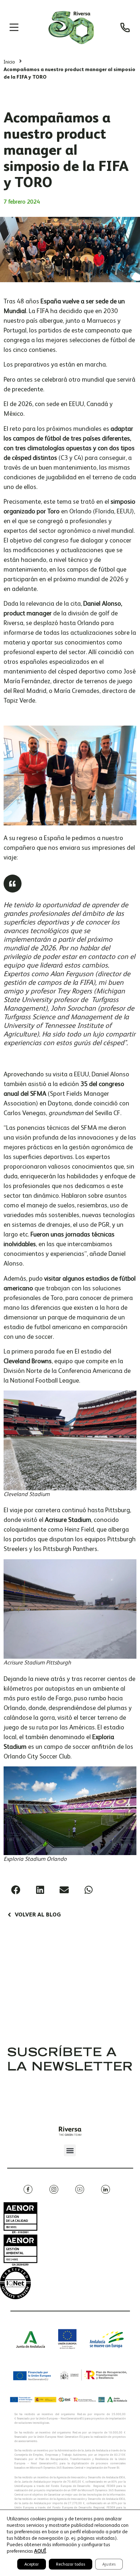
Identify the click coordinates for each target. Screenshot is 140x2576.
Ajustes (109, 2564)
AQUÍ (40, 2551)
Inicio (9, 62)
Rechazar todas (71, 2564)
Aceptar (32, 2564)
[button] (16, 1890)
